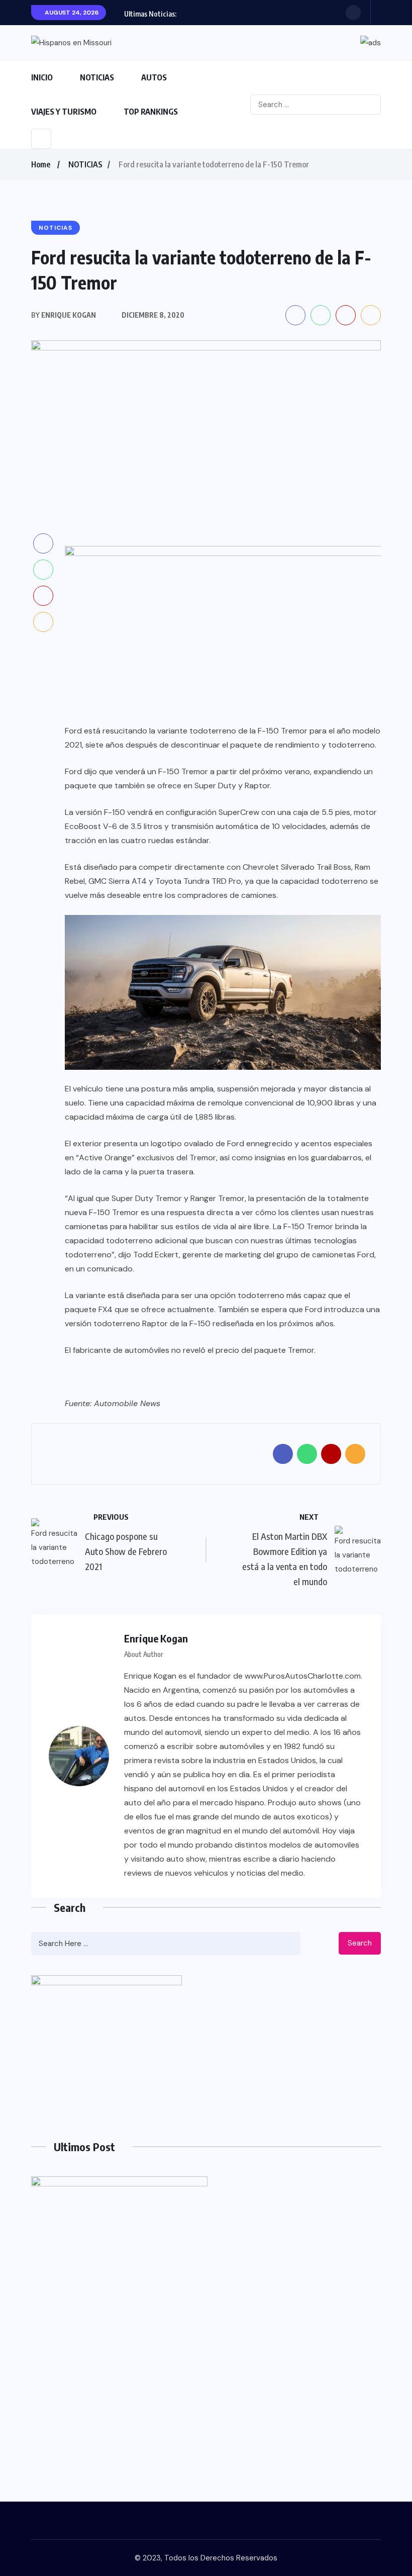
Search (360, 1943)
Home (41, 164)
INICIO (42, 77)
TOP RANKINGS (151, 112)
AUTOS (154, 77)
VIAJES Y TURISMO (64, 112)
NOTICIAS (97, 77)
